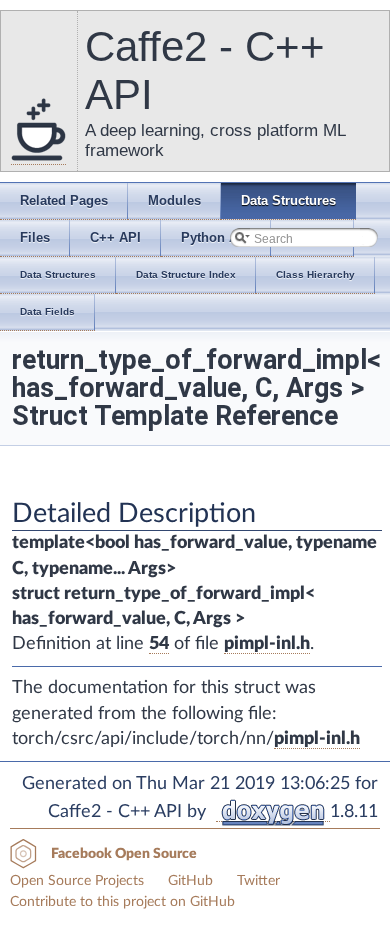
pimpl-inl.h (267, 644)
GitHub (190, 881)
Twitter (258, 881)
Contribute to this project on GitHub (122, 902)
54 (159, 644)
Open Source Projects (77, 881)
